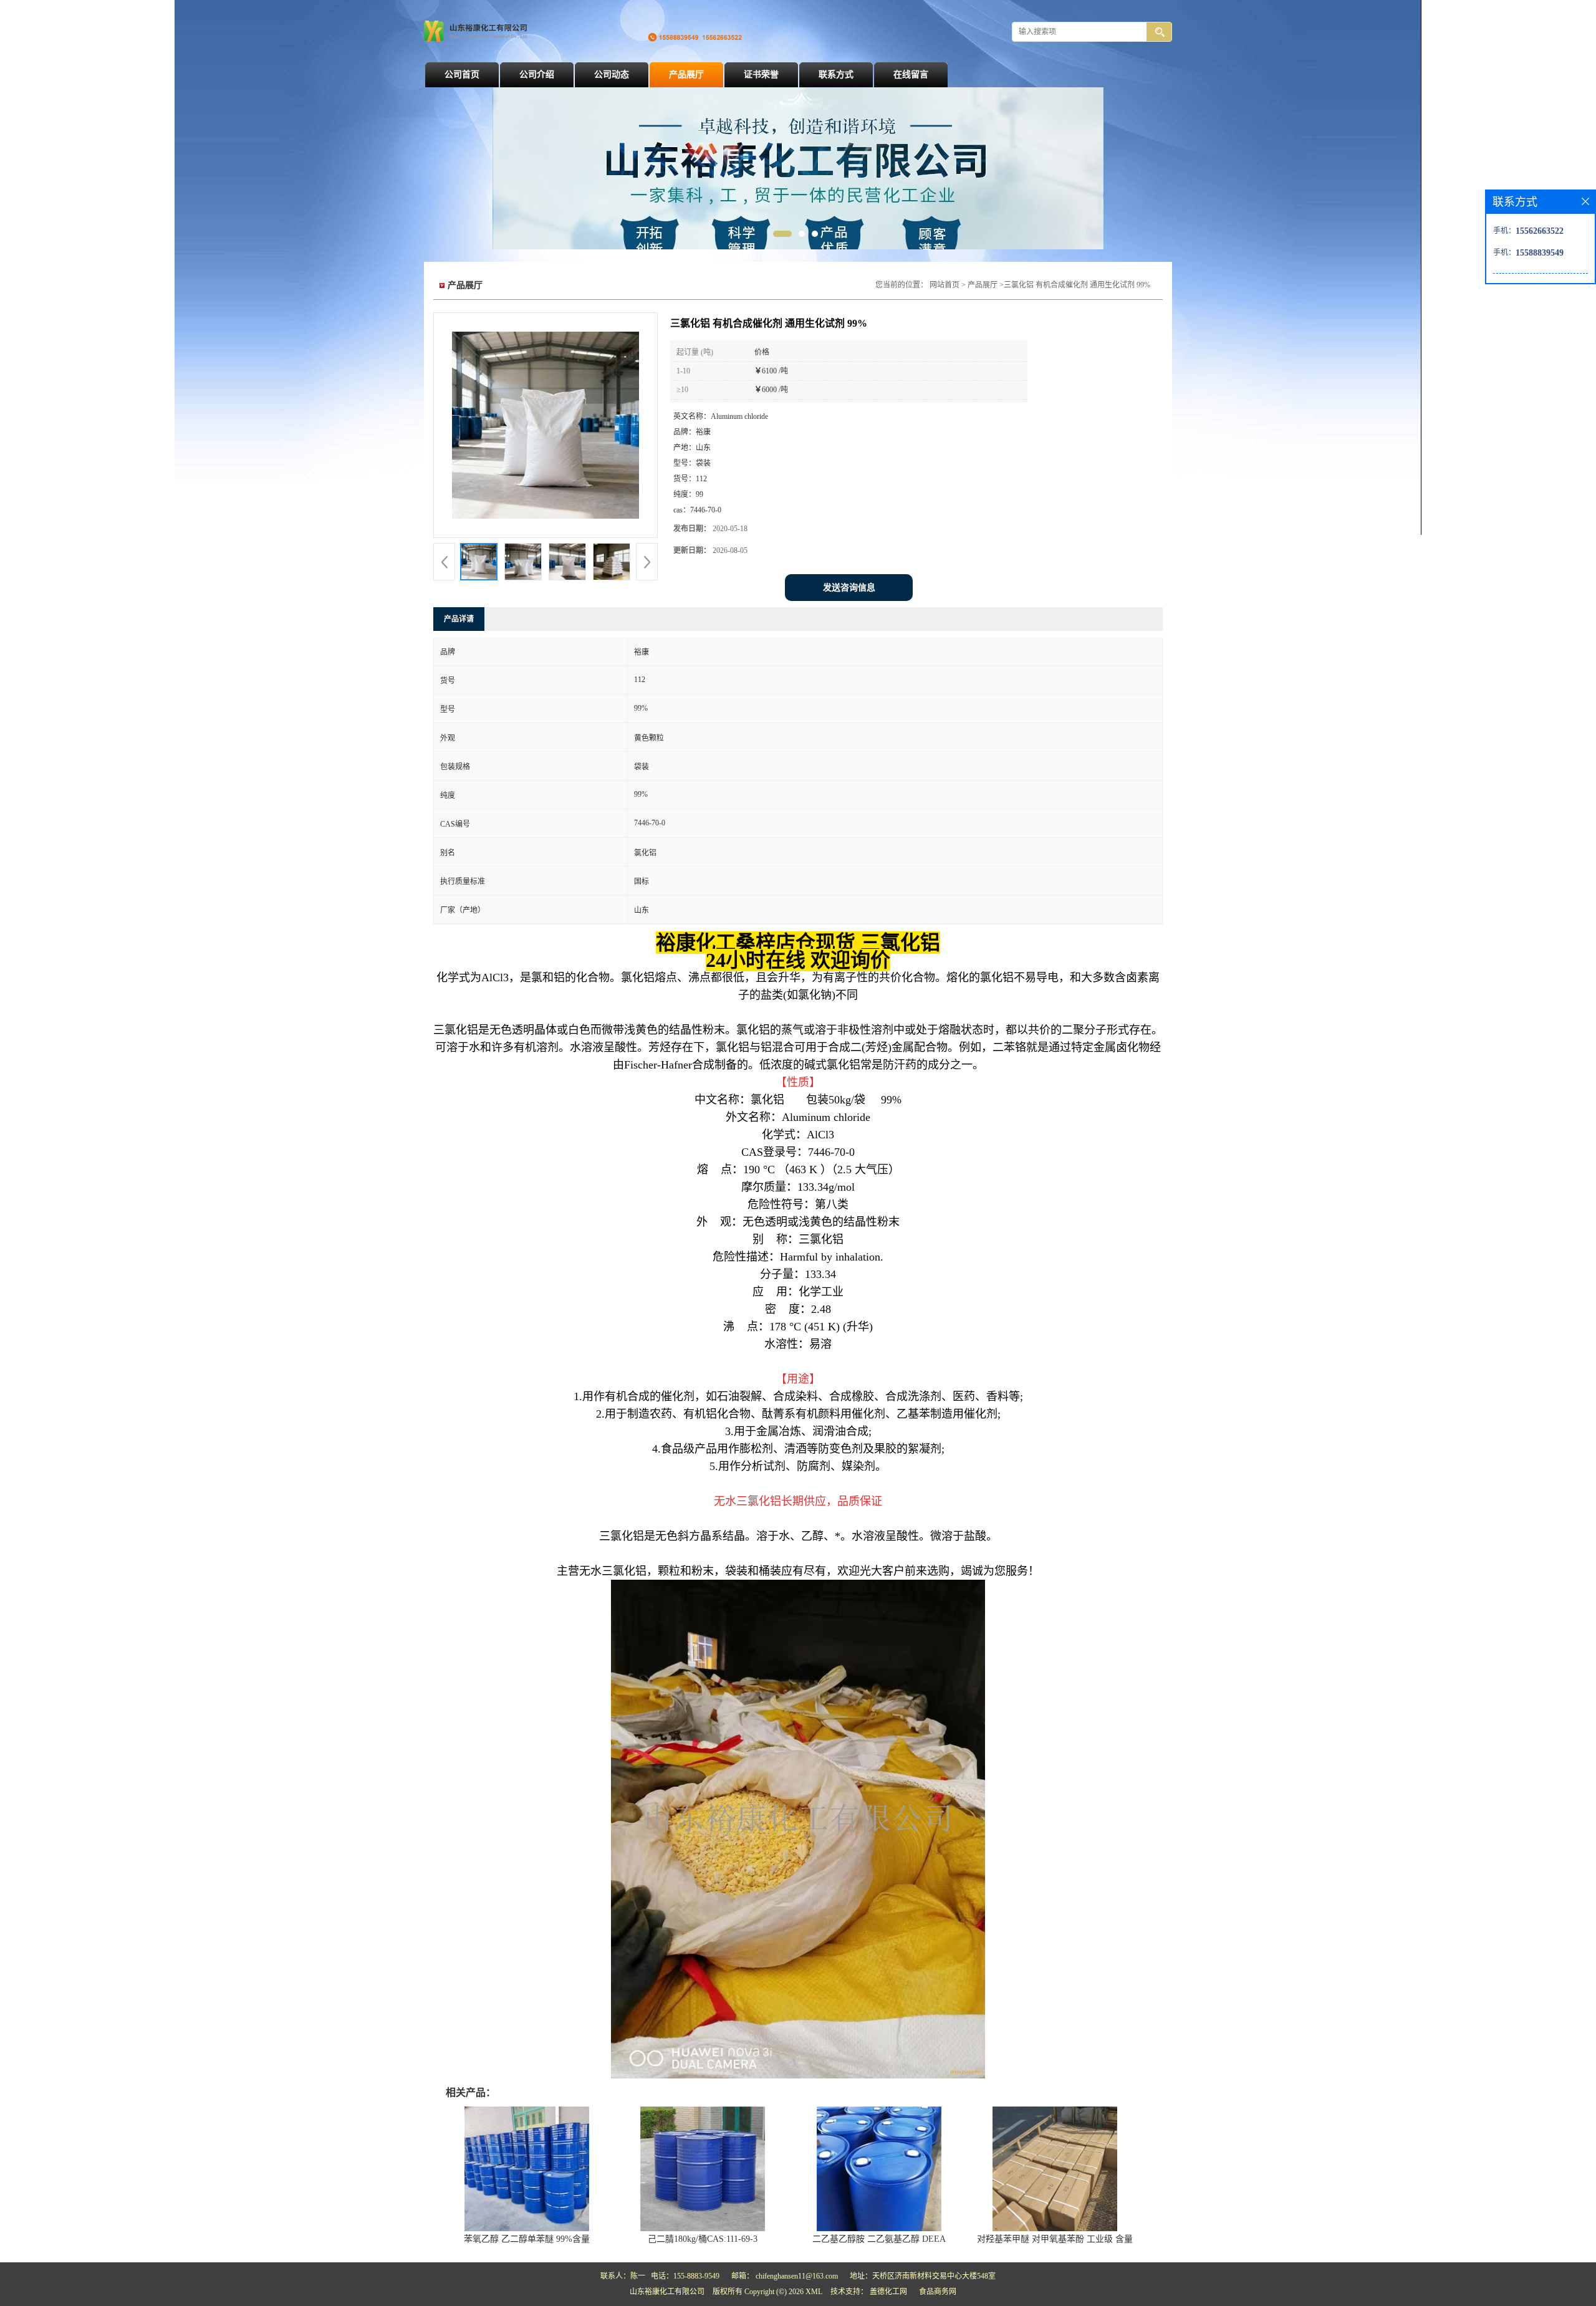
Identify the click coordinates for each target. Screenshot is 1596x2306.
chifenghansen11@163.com (797, 2276)
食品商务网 (938, 2292)
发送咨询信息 (849, 588)
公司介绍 (537, 74)
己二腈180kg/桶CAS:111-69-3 (703, 2239)
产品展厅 (686, 74)
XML (814, 2292)
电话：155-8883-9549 (685, 2276)
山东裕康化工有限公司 (667, 2292)
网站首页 (945, 285)
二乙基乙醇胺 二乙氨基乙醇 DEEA (879, 2239)
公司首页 (462, 74)
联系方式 (836, 74)
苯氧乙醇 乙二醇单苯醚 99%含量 (527, 2239)
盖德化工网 (888, 2292)
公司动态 (612, 74)
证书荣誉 (761, 74)
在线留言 (911, 74)
